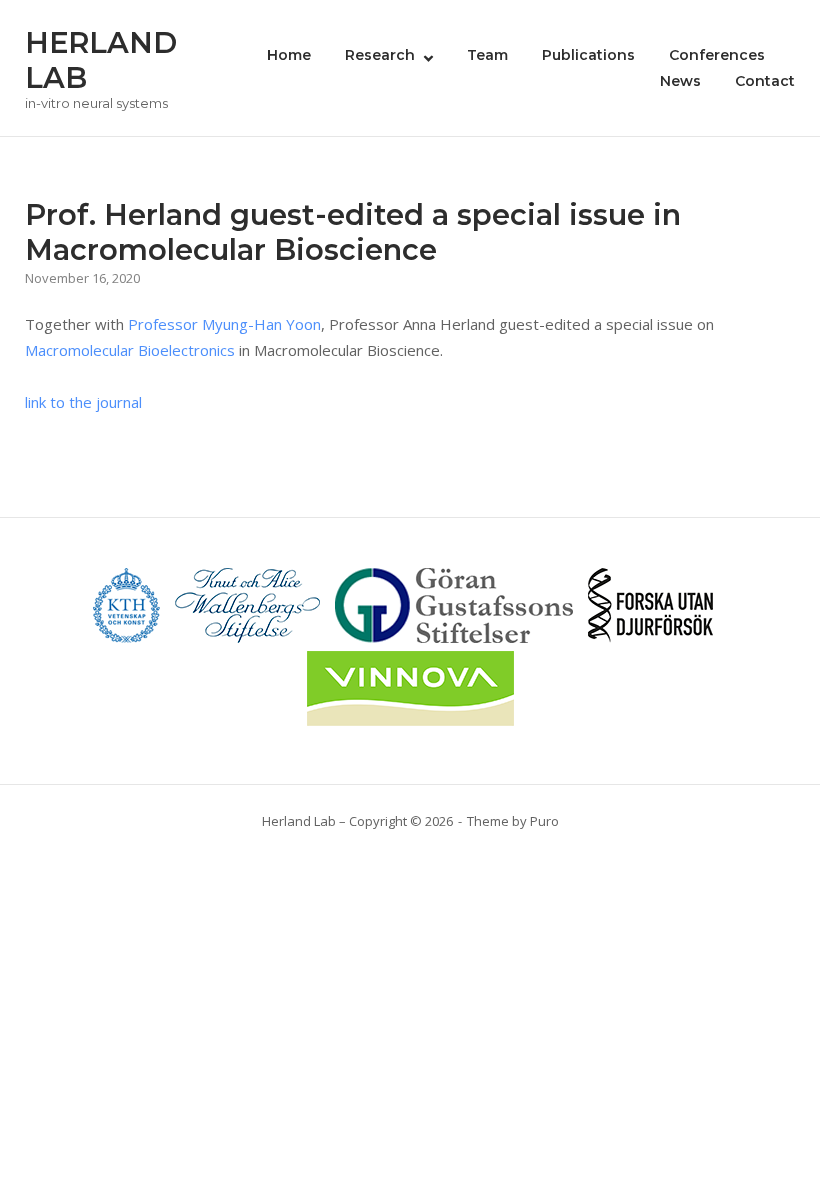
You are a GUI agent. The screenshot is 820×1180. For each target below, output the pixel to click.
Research (380, 55)
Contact (765, 81)
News (680, 81)
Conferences (717, 55)
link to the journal (83, 402)
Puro (544, 821)
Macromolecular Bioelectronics (130, 350)
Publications (588, 55)
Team (487, 55)
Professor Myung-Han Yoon (224, 324)
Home (289, 55)
